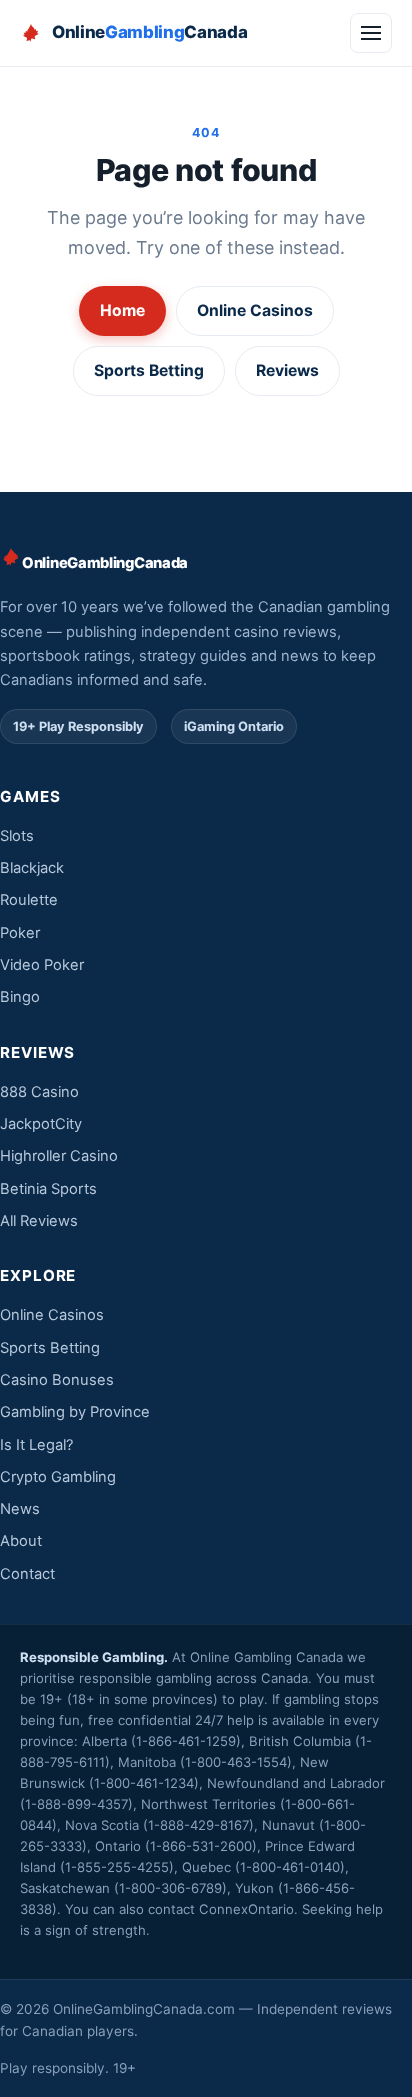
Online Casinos (255, 310)
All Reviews (39, 1221)
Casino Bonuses (57, 1380)
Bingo (20, 997)
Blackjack (32, 868)
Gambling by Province (75, 1412)
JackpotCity (41, 1124)
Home (122, 310)
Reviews (287, 370)
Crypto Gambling (58, 1477)
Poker (20, 933)
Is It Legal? (36, 1445)
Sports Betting (149, 370)
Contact (27, 1574)
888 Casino (39, 1092)
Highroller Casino (59, 1156)
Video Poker (42, 965)
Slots (17, 836)
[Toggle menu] (371, 33)
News (20, 1509)
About (21, 1541)
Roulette (29, 900)
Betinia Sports (48, 1189)
